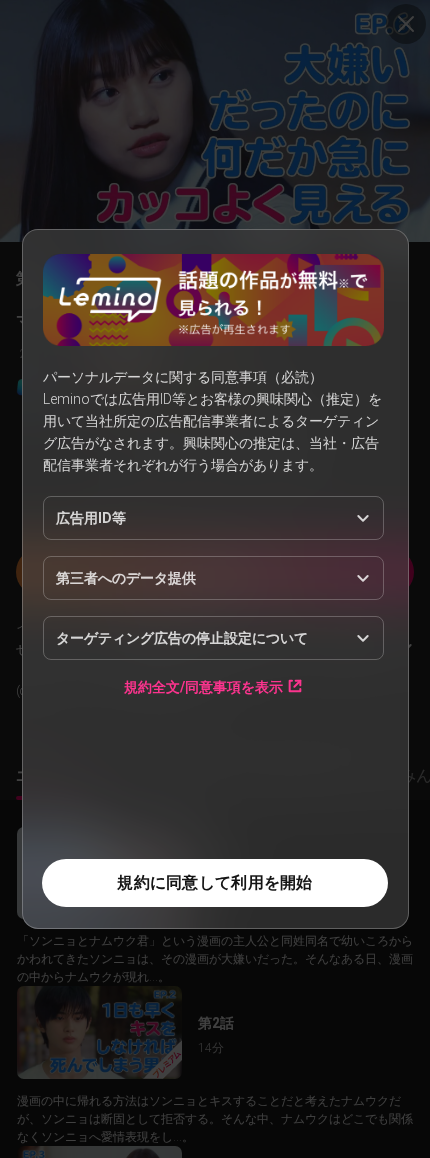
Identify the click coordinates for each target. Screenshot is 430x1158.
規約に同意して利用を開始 (214, 882)
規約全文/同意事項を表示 (203, 686)
